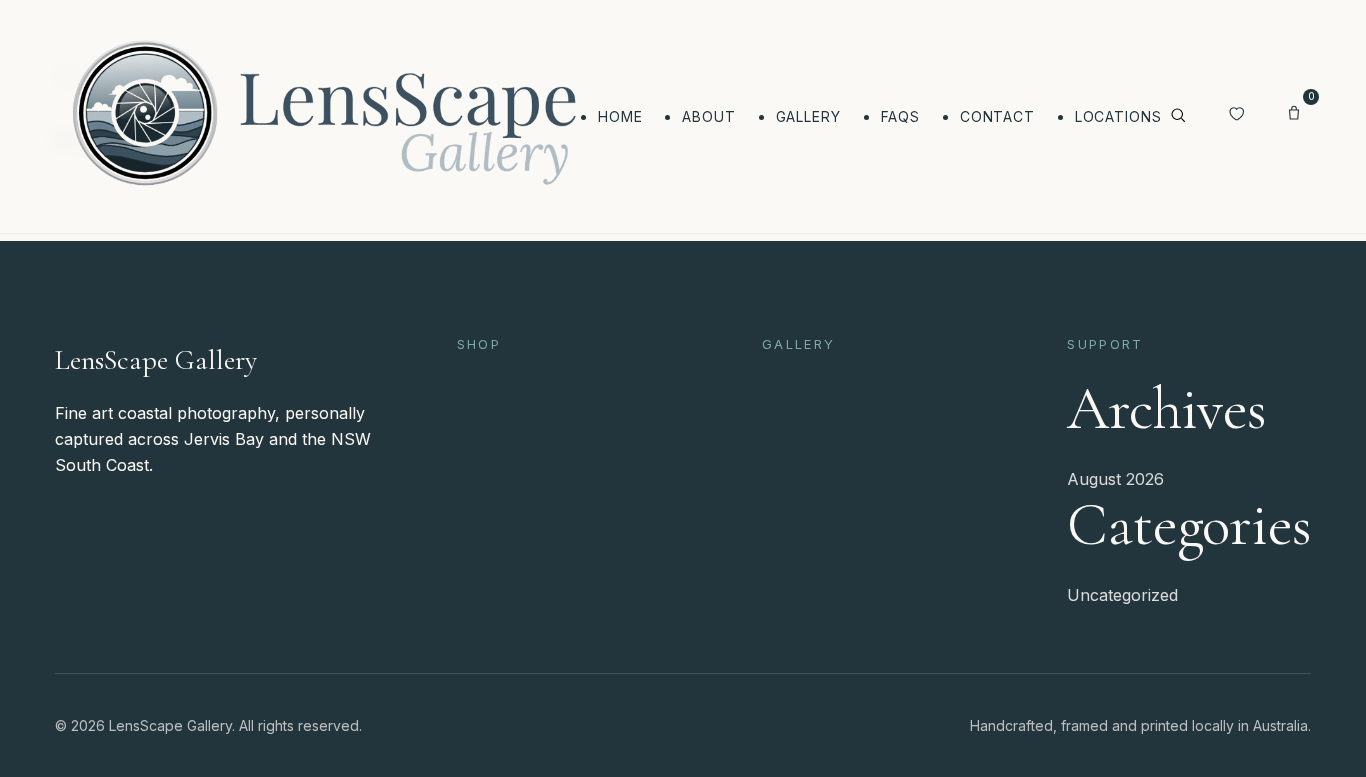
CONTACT (997, 116)
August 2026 (1115, 479)
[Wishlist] (1236, 116)
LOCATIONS (1118, 116)
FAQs (900, 116)
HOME (620, 116)
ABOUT (708, 116)
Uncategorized (1122, 595)
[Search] (1178, 116)
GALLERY (808, 116)
